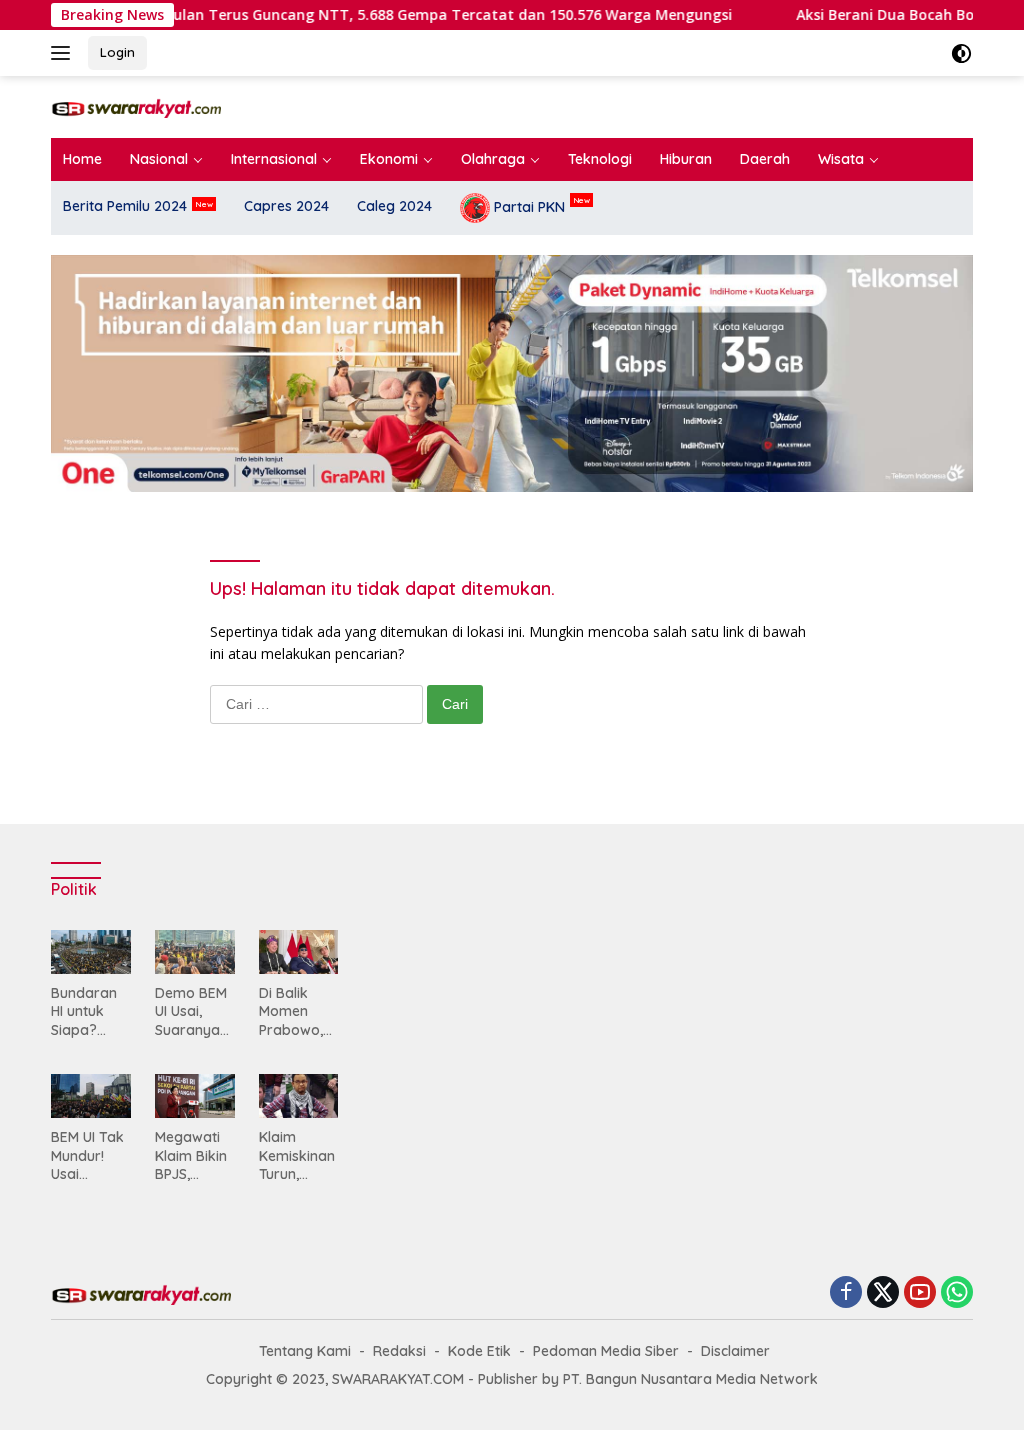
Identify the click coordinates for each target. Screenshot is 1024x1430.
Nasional (159, 159)
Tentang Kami (305, 1351)
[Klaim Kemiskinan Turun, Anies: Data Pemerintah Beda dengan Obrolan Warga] (299, 1096)
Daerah (765, 159)
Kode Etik (479, 1351)
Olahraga (493, 159)
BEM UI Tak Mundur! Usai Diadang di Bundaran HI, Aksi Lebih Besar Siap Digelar (90, 1155)
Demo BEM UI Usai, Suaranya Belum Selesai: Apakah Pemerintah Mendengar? (193, 1011)
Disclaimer (735, 1351)
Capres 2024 (286, 206)
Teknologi (600, 159)
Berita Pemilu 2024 (125, 206)
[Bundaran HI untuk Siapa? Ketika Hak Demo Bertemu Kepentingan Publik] (91, 952)
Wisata (841, 159)
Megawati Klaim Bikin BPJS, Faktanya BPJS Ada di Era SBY (194, 1155)
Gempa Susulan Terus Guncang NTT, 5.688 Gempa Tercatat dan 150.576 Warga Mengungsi (379, 15)
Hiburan (686, 159)
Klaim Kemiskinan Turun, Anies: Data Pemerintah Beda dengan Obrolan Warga (297, 1155)
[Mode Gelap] (961, 53)
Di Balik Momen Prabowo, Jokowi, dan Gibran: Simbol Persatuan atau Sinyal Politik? (298, 1011)
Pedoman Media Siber (606, 1351)
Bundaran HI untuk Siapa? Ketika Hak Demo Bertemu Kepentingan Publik (89, 1011)
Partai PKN (527, 206)
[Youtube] (920, 1293)
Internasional (274, 159)
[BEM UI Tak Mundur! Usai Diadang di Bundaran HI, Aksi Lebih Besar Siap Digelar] (91, 1096)
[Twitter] (883, 1293)
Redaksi (399, 1351)
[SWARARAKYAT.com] (136, 106)
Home (82, 159)
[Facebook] (846, 1293)
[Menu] (64, 53)
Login (117, 52)
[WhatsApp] (957, 1293)
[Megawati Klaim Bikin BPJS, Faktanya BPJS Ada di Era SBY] (195, 1096)
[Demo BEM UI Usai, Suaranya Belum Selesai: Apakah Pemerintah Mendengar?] (195, 952)
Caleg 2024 (394, 206)
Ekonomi (389, 159)
